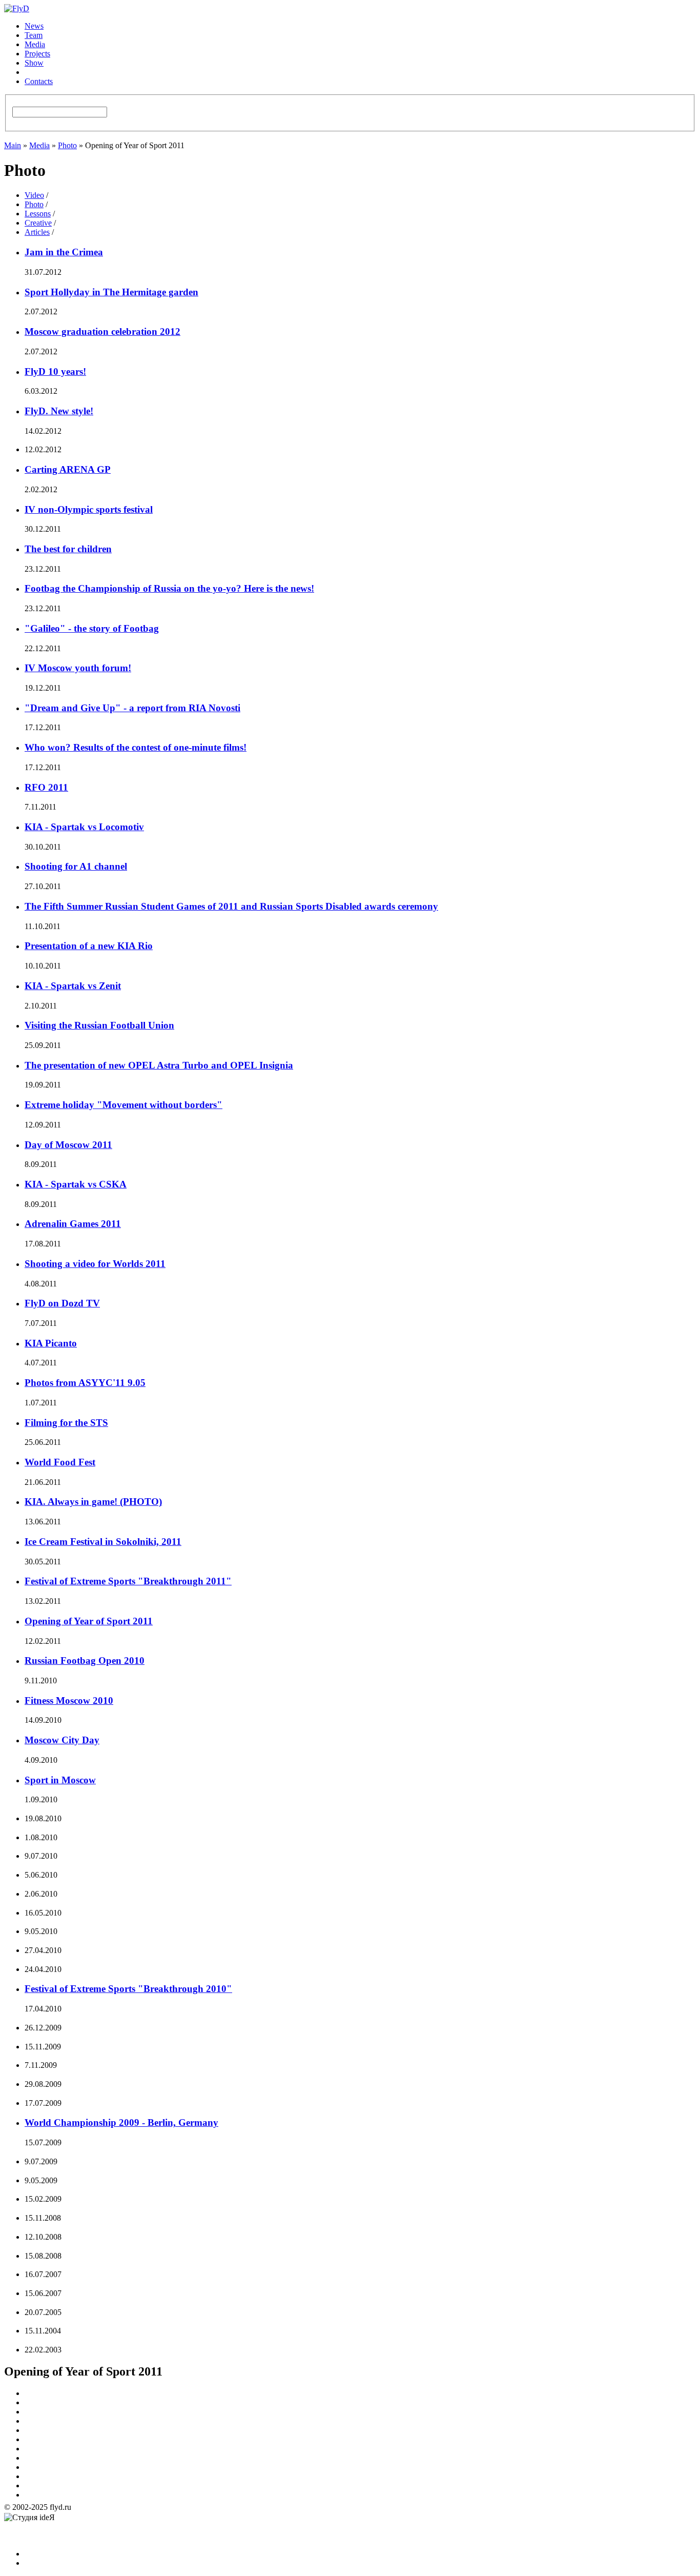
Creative (38, 223)
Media (35, 44)
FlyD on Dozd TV (62, 1303)
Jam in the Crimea (64, 252)
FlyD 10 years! (55, 371)
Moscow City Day (62, 1740)
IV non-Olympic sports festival (89, 509)
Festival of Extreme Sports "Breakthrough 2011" (128, 1581)
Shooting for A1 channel (76, 866)
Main (13, 145)
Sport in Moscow (60, 1780)
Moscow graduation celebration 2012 (102, 331)
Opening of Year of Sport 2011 (89, 1621)
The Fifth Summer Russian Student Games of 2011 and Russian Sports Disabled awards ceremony (231, 906)
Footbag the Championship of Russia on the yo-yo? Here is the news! (169, 588)
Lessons (38, 214)
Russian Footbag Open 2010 (85, 1661)
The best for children (68, 549)
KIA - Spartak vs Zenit (73, 986)
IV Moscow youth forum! (78, 668)
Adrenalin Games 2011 (73, 1224)
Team (34, 35)
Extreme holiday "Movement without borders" (123, 1105)
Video (34, 195)
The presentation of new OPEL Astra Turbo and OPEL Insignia (159, 1065)
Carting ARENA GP (68, 469)
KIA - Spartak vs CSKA (76, 1184)
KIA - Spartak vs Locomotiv (84, 827)
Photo (67, 145)
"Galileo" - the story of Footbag (92, 628)
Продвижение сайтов (80, 2525)
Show (34, 63)
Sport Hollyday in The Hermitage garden (111, 292)
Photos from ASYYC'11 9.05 (85, 1383)
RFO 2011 (46, 787)
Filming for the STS (66, 1423)
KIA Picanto (51, 1343)
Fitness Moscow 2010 (69, 1700)
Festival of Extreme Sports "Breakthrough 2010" (128, 1989)
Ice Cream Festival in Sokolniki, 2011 (103, 1542)
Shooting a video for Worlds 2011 (95, 1264)
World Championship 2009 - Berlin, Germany (121, 2122)
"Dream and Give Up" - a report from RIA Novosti (132, 708)
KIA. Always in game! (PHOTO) (93, 1502)
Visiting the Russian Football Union (99, 1025)
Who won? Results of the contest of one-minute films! (136, 747)
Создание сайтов (22, 2536)
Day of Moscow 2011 (68, 1145)
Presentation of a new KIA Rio (89, 946)
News (34, 26)
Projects (37, 54)
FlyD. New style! (59, 411)
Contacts (39, 81)
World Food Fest (60, 1462)
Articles (37, 232)
